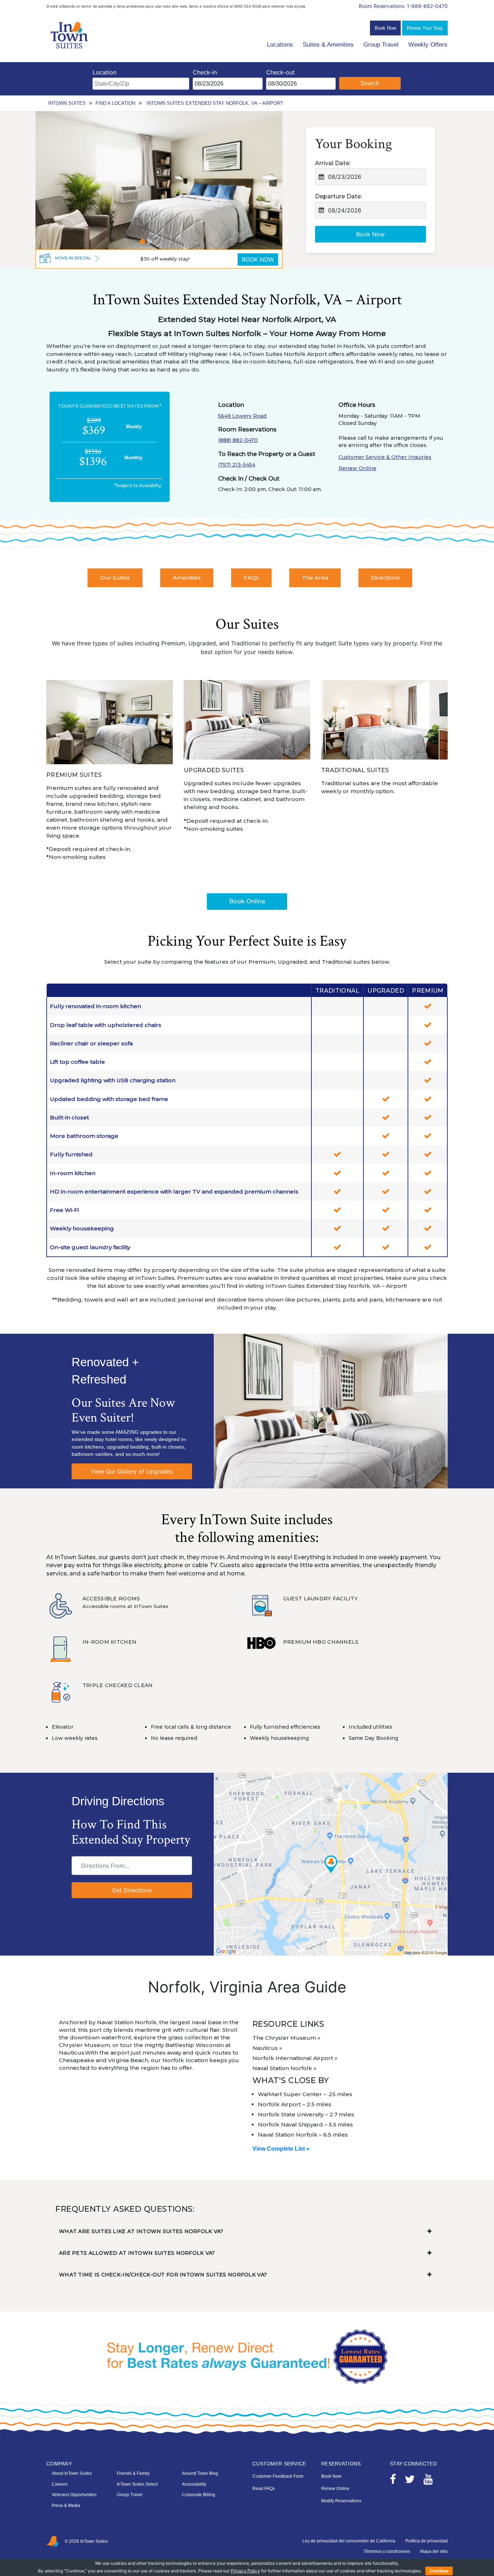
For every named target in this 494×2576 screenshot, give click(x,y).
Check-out (280, 72)
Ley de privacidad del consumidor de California (349, 2541)
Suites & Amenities (328, 45)
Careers (60, 2484)
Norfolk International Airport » (295, 2058)
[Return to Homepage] (70, 35)
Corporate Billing (199, 2495)
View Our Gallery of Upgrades (132, 1471)
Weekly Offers (428, 45)
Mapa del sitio (434, 2551)
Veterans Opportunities (74, 2495)
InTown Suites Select (137, 2484)
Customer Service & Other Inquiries (385, 457)
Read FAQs (264, 2489)
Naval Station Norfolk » (284, 2068)
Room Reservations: (403, 6)
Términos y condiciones (387, 2551)
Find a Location (115, 103)
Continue (439, 2571)
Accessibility (194, 2484)
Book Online (247, 901)
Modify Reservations (341, 2501)
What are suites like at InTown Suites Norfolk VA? (141, 2231)
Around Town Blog (200, 2473)
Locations (280, 45)
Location (105, 72)
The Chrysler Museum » (286, 2038)
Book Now (385, 28)
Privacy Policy (245, 2571)
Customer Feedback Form (278, 2476)
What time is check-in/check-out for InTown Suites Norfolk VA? (163, 2275)
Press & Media (66, 2506)
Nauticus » (267, 2048)
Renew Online (357, 468)
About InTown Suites (72, 2473)
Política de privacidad (427, 2541)
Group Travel (381, 45)
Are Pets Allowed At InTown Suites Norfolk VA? (137, 2253)
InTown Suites (67, 103)
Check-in (205, 72)
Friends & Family (133, 2473)
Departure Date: (338, 196)
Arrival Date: (333, 163)
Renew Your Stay (425, 28)
